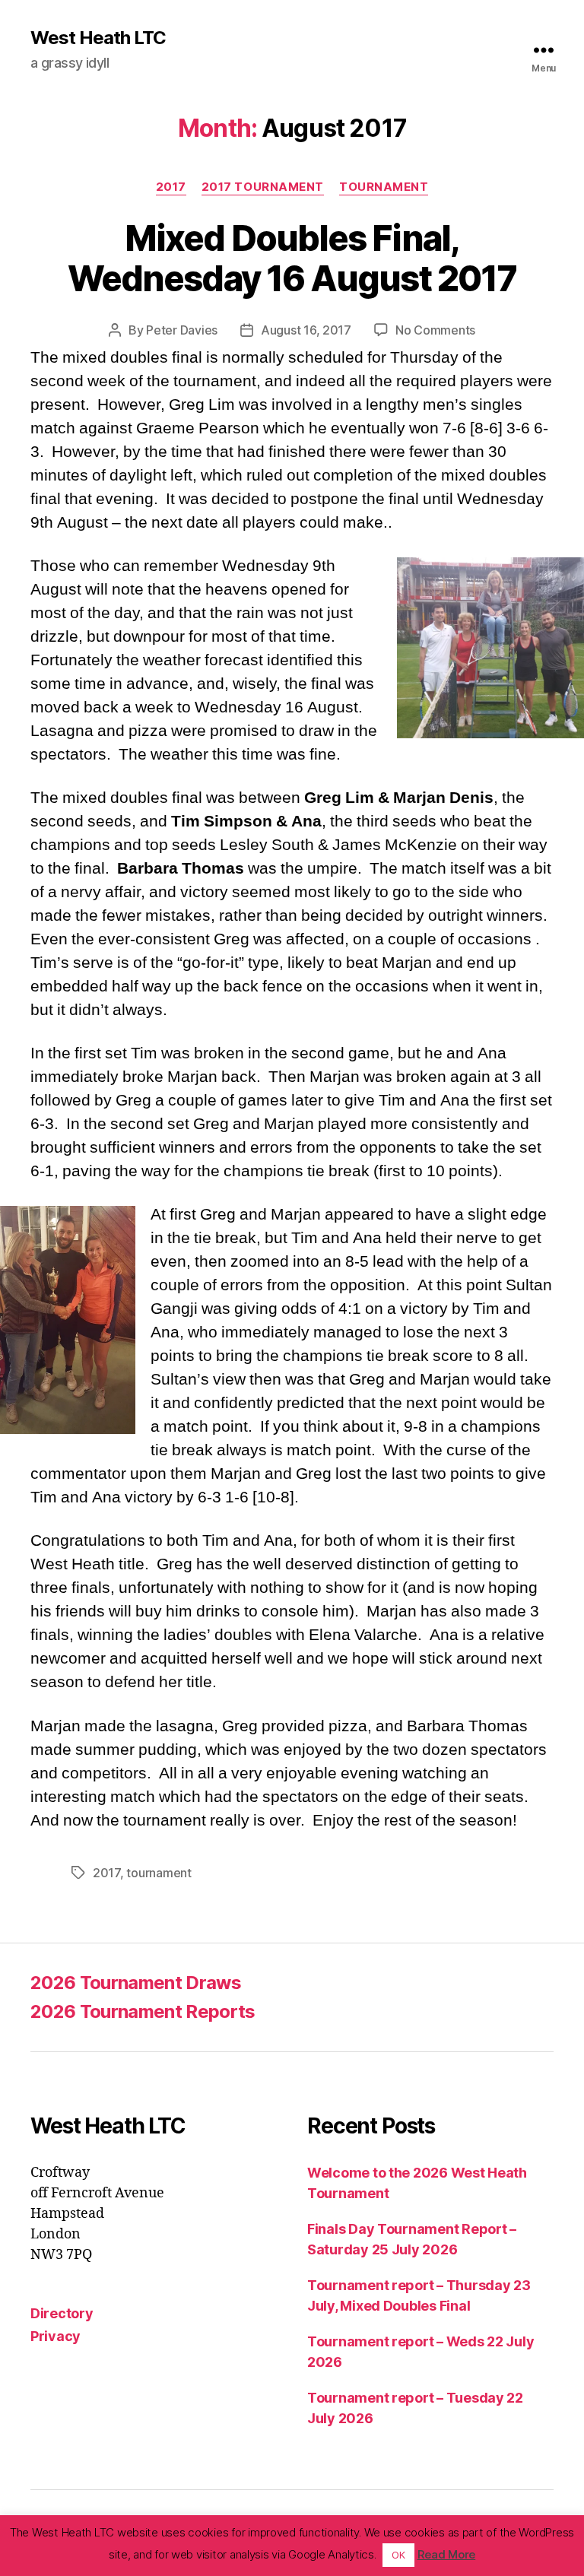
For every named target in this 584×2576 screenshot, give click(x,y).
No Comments (435, 330)
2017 (171, 187)
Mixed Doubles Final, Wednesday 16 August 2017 (292, 258)
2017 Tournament (263, 187)
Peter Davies (182, 330)
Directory (62, 2313)
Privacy (56, 2336)
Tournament (384, 187)
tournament (159, 1873)
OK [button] (398, 2555)
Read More (447, 2554)
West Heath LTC (98, 38)
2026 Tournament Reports (143, 2011)
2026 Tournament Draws (136, 1983)
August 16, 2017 (306, 330)
